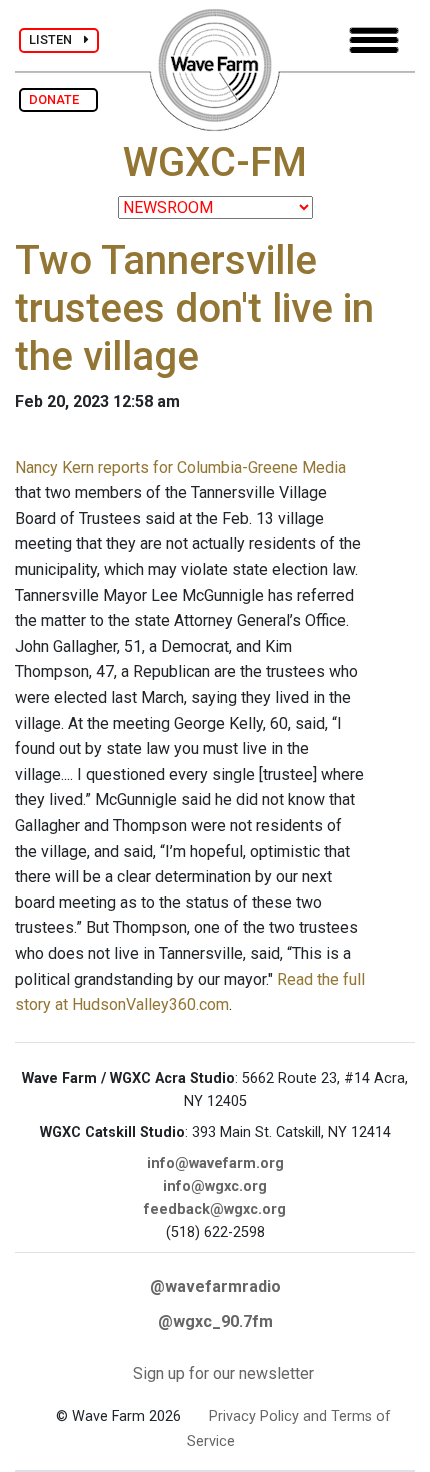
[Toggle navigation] (374, 40)
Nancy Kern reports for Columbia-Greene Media (180, 467)
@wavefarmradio (215, 1286)
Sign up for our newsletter (223, 1373)
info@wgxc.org (215, 1186)
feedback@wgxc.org (215, 1209)
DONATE (58, 99)
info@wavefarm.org (215, 1163)
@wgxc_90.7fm (215, 1321)
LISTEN (56, 39)
